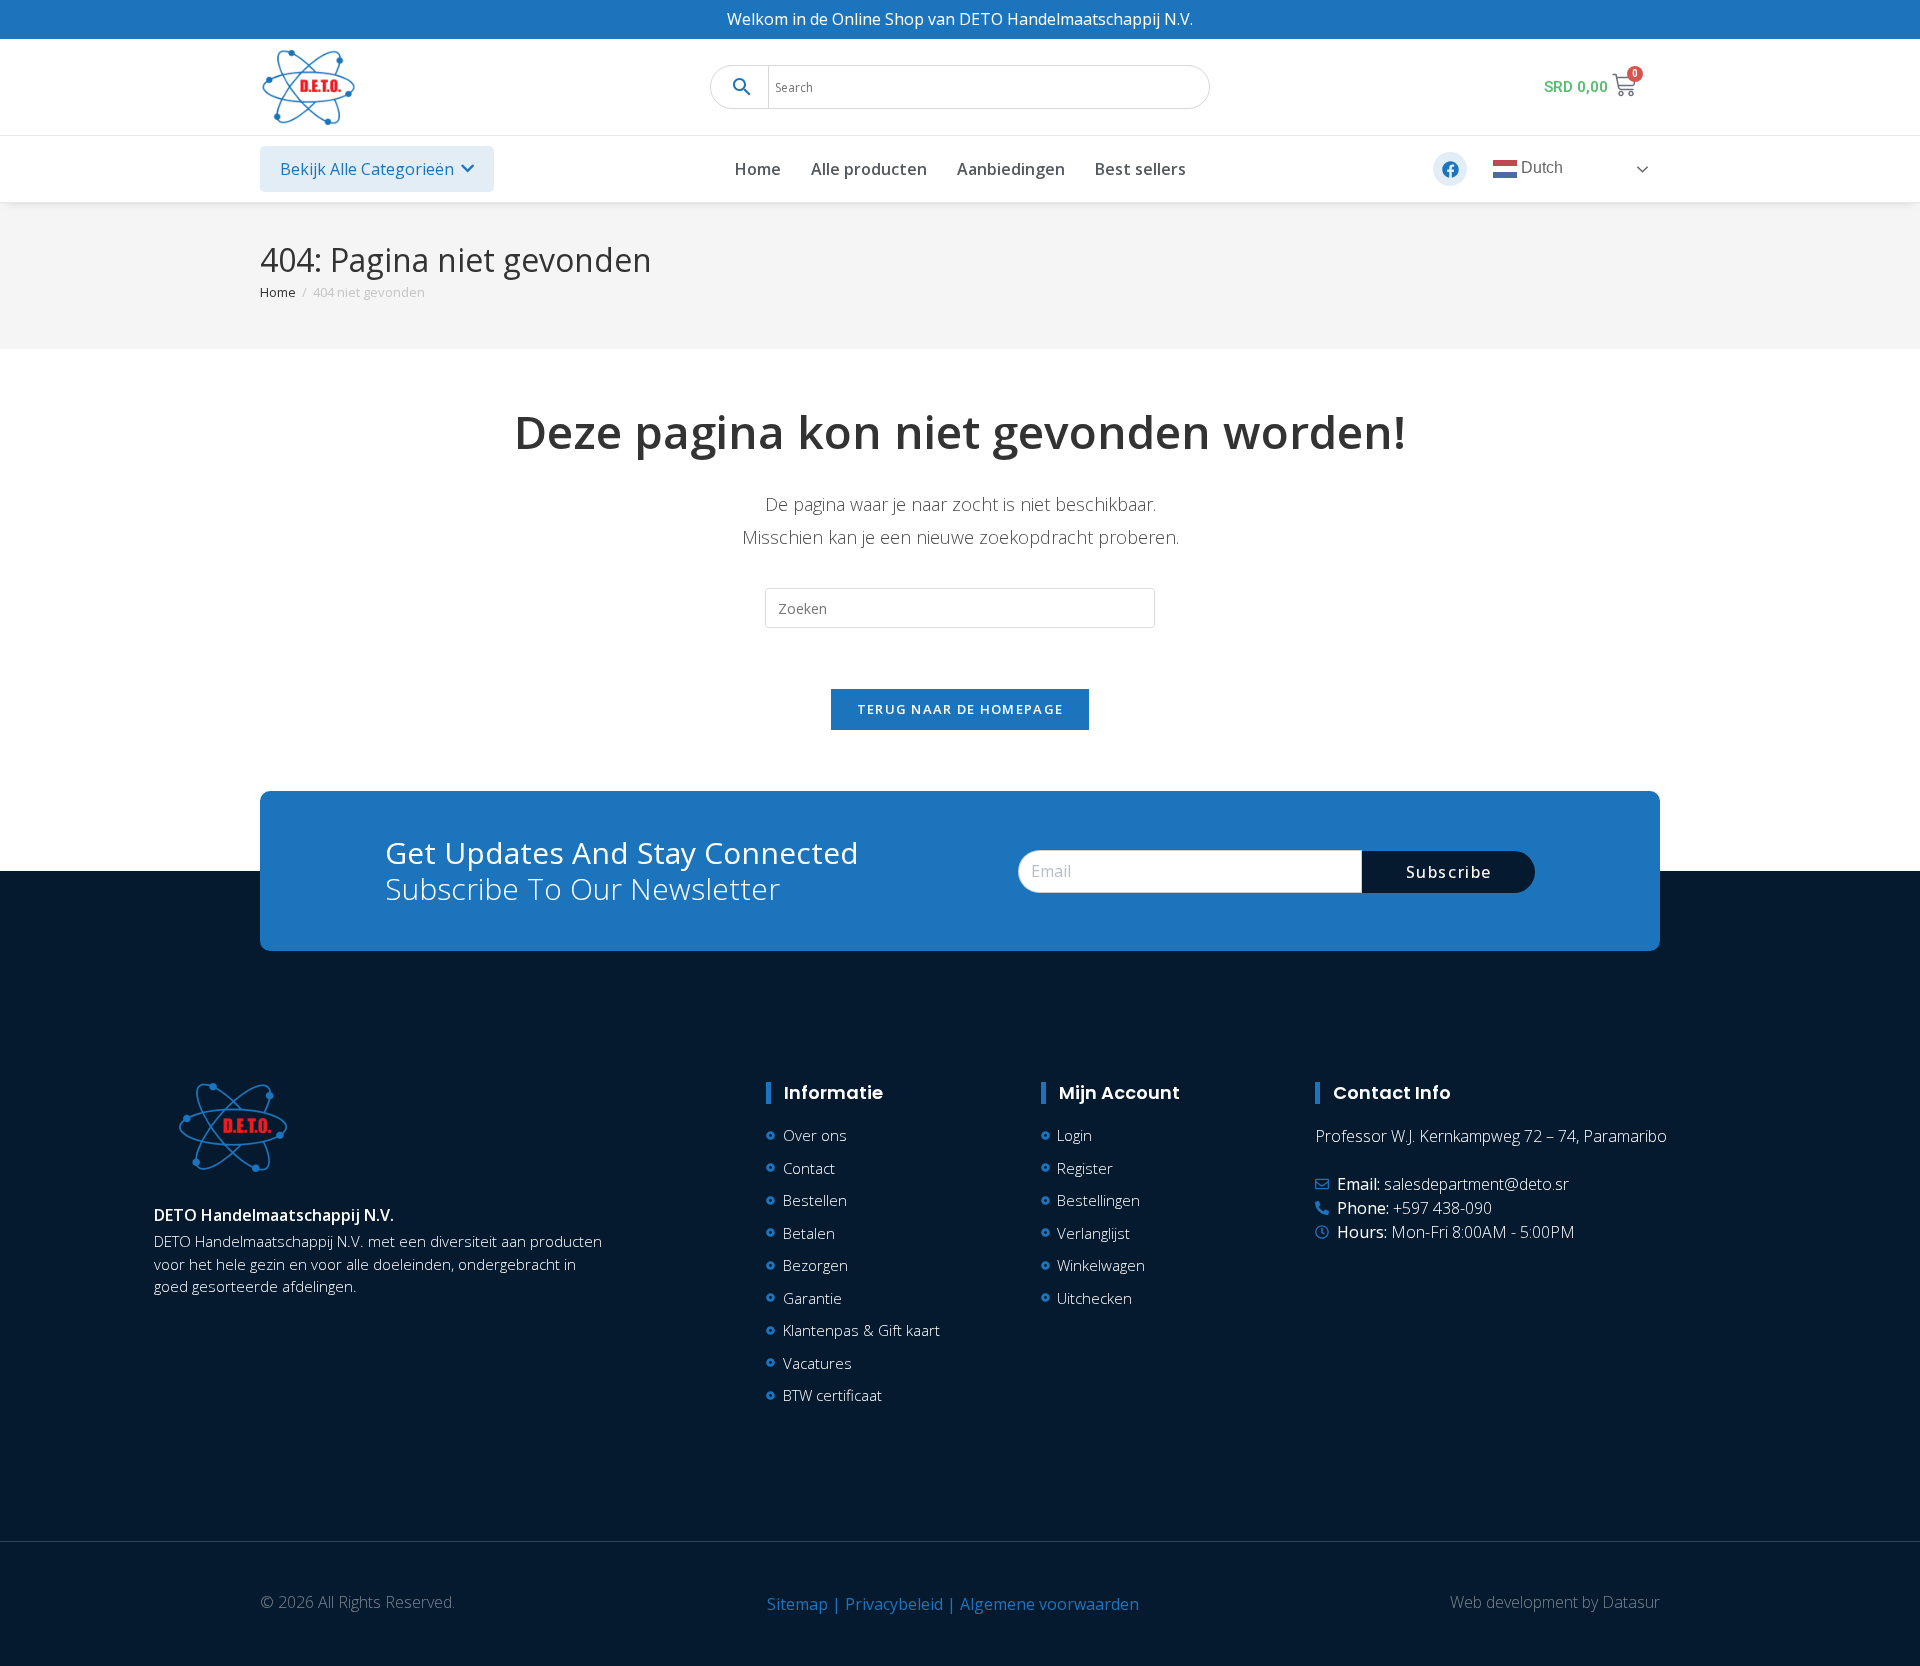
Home (758, 169)
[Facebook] (1450, 169)
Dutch (1540, 168)
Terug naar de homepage (960, 709)
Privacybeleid (894, 1604)
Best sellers (1140, 169)
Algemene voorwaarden (1049, 1604)
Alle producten (869, 169)
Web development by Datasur (1555, 1602)
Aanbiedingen (1011, 169)
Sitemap (797, 1604)
